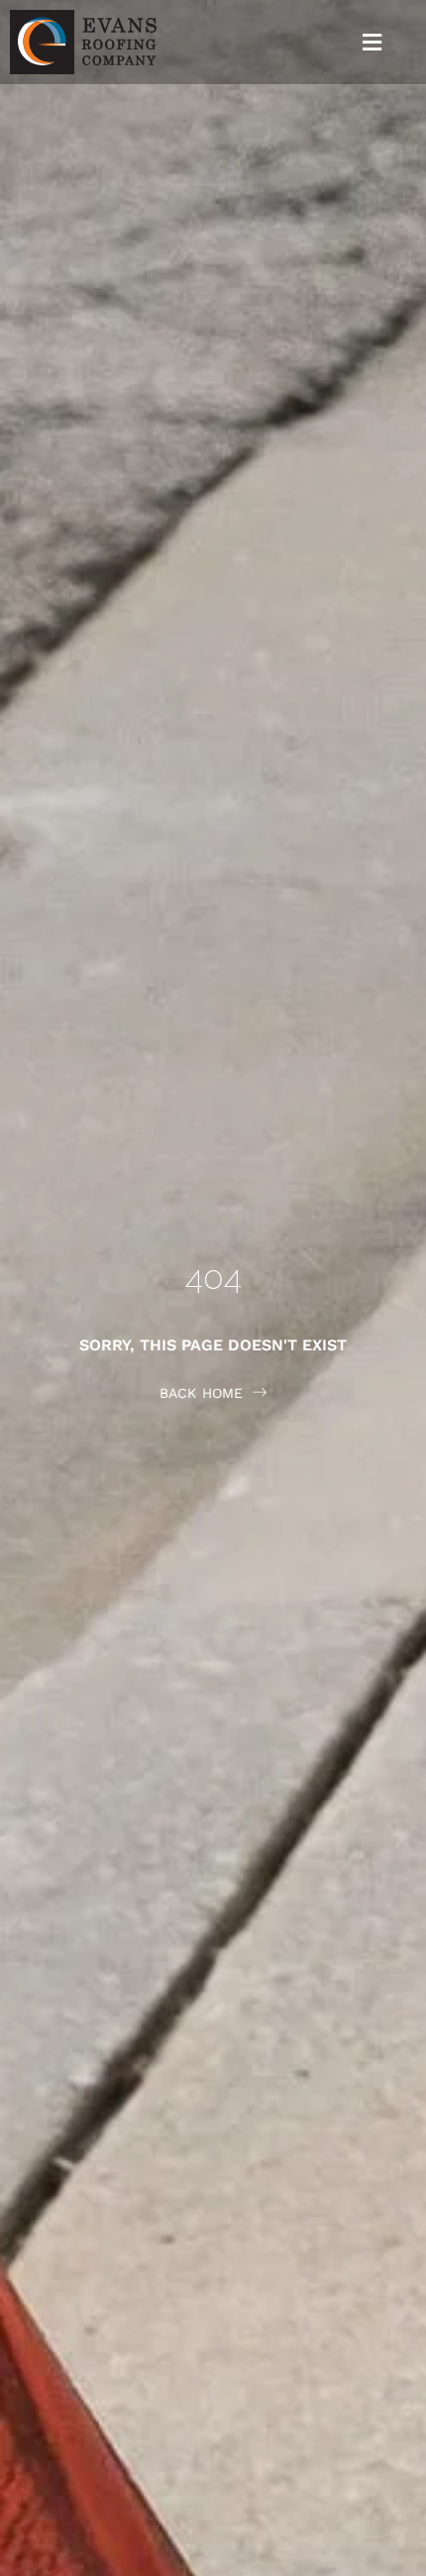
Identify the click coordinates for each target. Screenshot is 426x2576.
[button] (373, 42)
